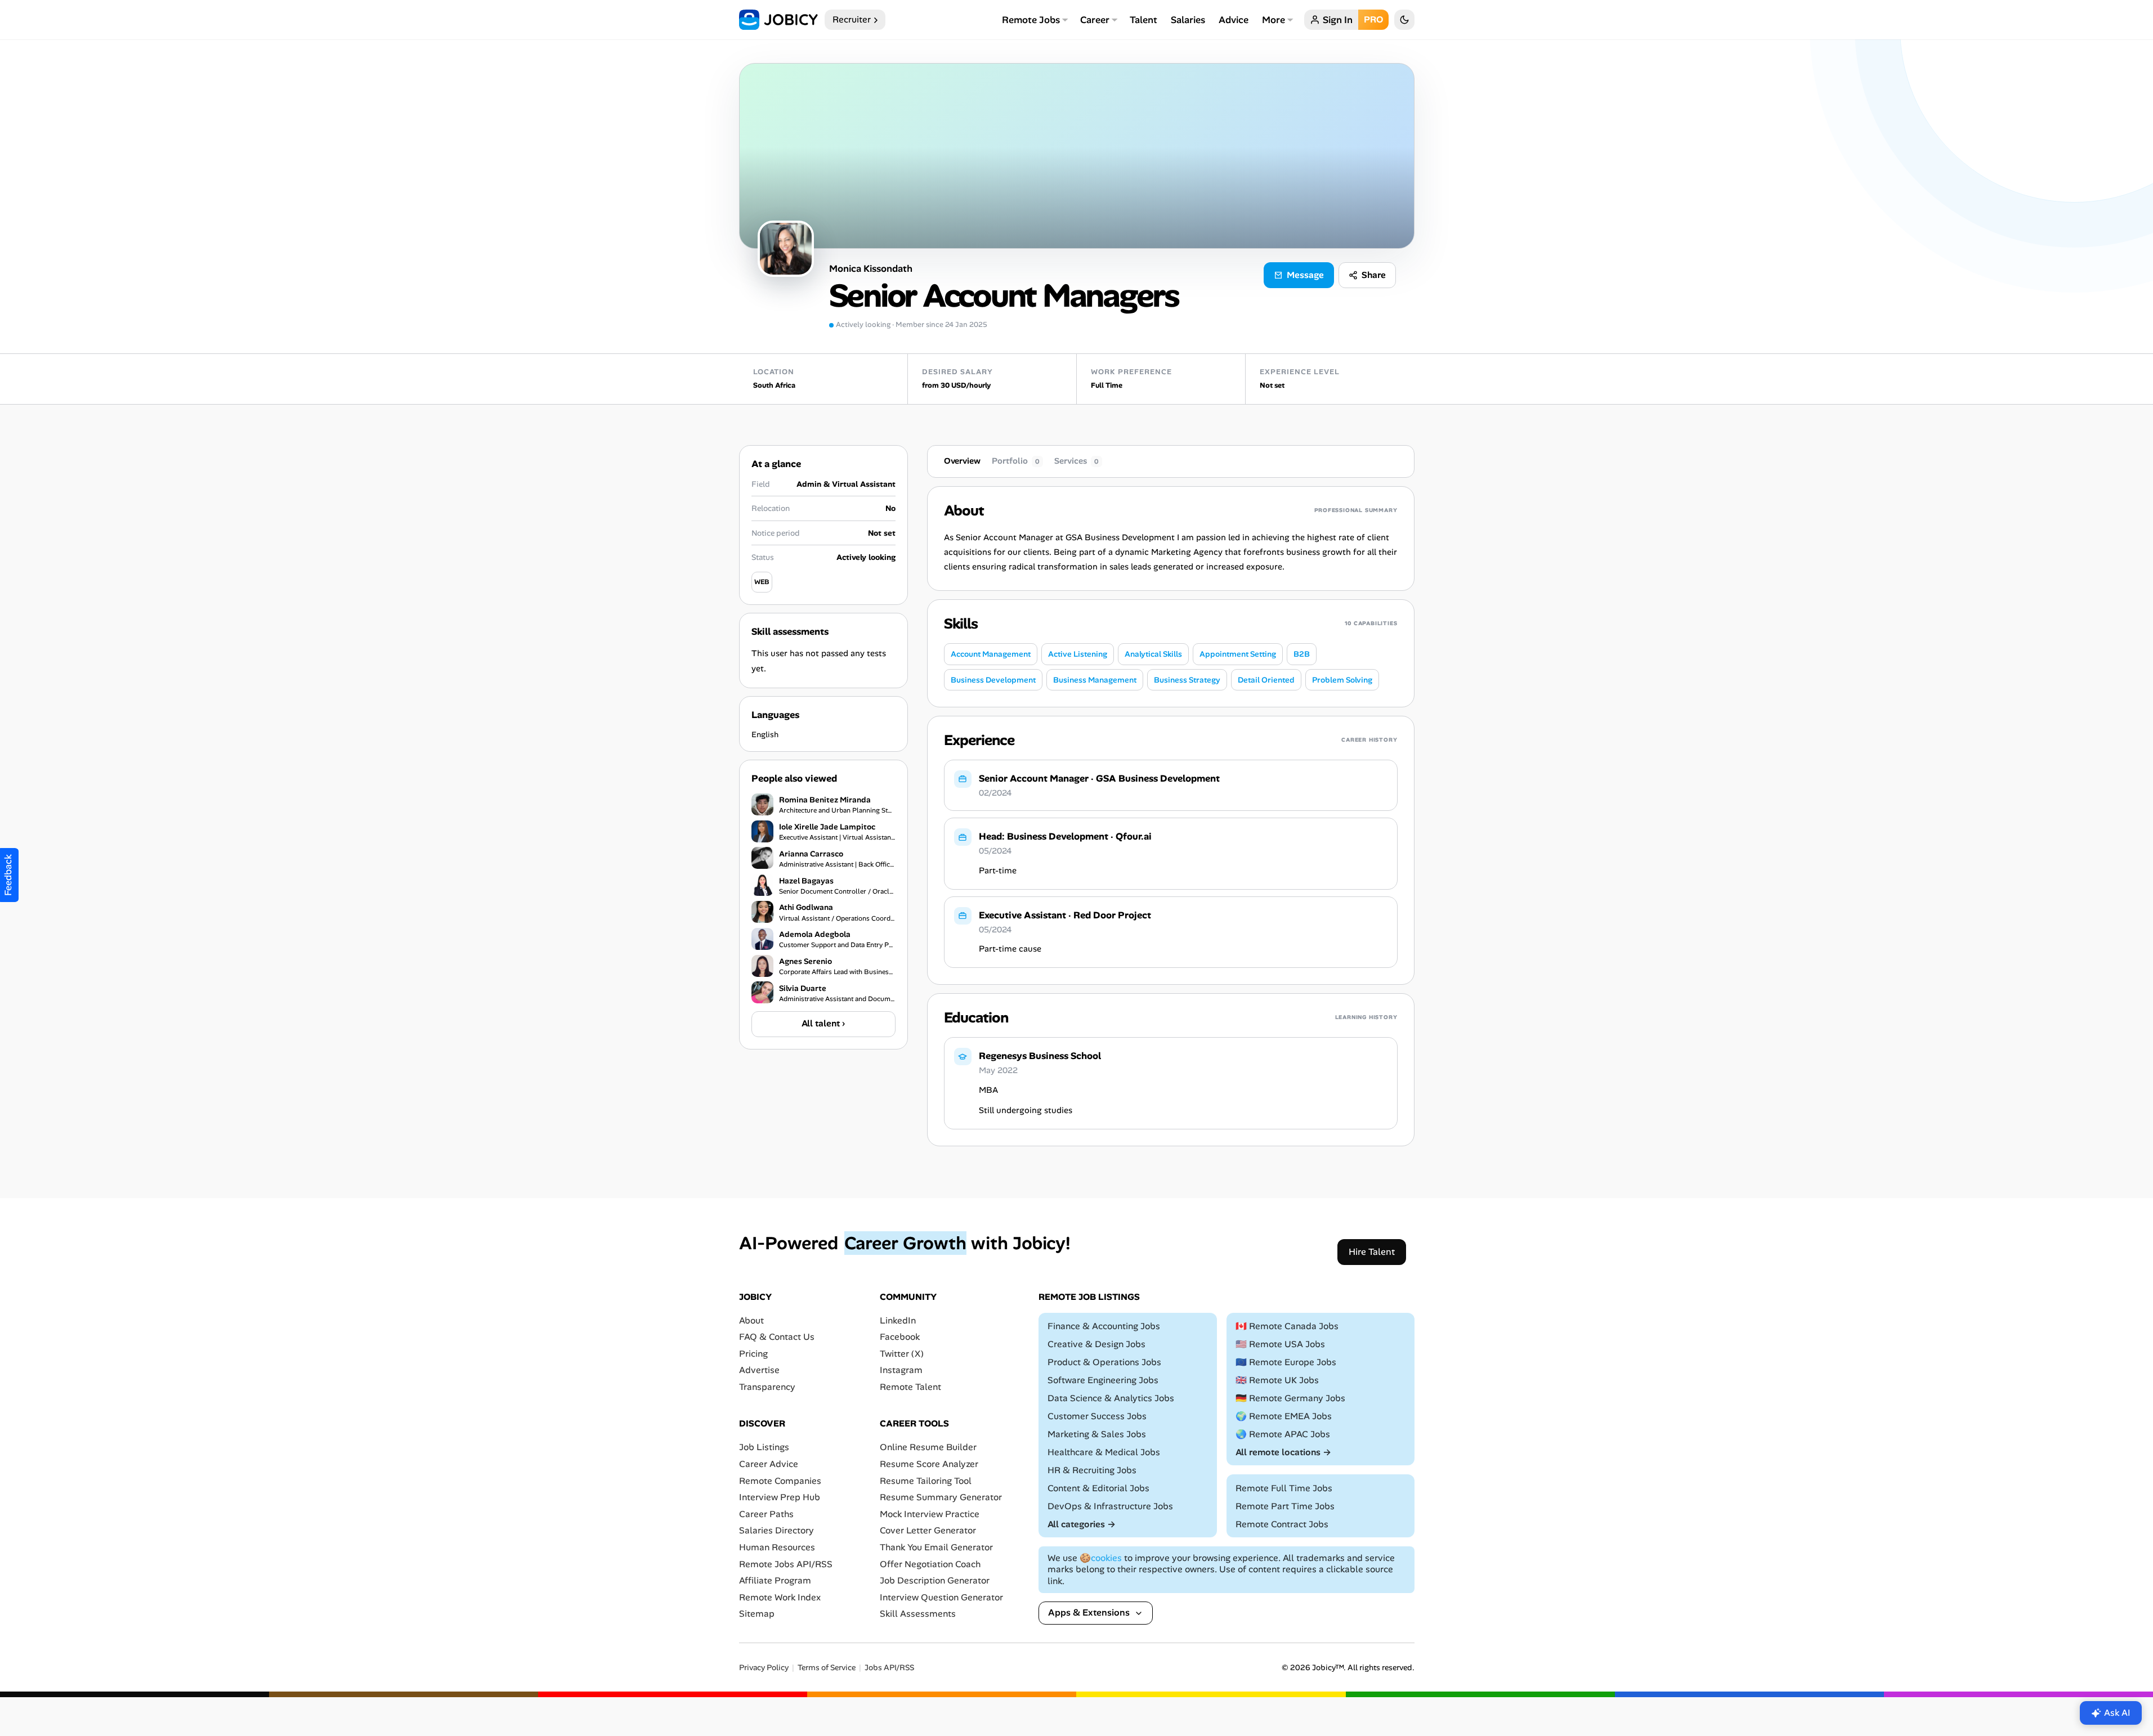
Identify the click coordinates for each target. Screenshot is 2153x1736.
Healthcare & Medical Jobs (1104, 1452)
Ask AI (2117, 1713)
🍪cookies (1101, 1557)
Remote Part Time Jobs (1285, 1506)
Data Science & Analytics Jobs (1111, 1398)
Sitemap (757, 1614)
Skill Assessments (918, 1614)
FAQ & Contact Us (777, 1337)
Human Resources (777, 1547)
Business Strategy (1187, 680)
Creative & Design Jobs (1096, 1344)
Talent (1143, 20)
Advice (1234, 20)
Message (1305, 275)
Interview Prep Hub (780, 1497)
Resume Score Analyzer (929, 1464)
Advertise (759, 1370)
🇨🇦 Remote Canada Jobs (1287, 1326)
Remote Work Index (780, 1597)
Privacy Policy (764, 1667)
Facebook (900, 1337)
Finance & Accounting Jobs (1104, 1326)
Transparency (767, 1387)
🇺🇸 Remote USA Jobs (1280, 1344)
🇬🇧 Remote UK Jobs (1277, 1380)
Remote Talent (910, 1387)
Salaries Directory (776, 1530)
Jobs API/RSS (889, 1667)
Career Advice (769, 1464)
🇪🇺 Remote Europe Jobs (1286, 1362)
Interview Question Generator (941, 1597)
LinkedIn (898, 1320)
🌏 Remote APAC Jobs (1283, 1434)
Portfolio (1016, 461)
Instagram (901, 1370)
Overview (962, 461)
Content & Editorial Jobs (1098, 1488)
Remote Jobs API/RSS (786, 1564)
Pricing (753, 1353)
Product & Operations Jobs (1104, 1362)
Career (1095, 20)
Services (1076, 461)
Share (1374, 275)
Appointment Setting (1238, 654)
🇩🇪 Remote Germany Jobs (1290, 1398)
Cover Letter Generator (928, 1530)
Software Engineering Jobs (1103, 1380)
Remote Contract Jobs (1282, 1524)
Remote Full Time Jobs (1284, 1488)
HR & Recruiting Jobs (1092, 1470)
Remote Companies (780, 1480)
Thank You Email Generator (936, 1547)
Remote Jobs (1031, 20)
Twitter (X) (902, 1353)
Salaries (1188, 20)
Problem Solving (1342, 680)
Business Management (1095, 680)
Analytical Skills (1153, 654)
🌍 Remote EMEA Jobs (1284, 1416)
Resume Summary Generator (941, 1497)
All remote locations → (1283, 1452)
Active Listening (1078, 654)
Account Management (991, 654)
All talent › (823, 1023)
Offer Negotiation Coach (930, 1564)
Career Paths (766, 1513)
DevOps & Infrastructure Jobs (1110, 1506)
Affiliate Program (775, 1580)
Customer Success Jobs (1097, 1416)
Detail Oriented (1266, 680)
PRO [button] (1373, 19)
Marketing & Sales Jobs (1097, 1434)
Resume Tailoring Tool (926, 1480)
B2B (1302, 654)
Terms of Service (827, 1667)
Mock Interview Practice (930, 1513)
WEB (762, 582)
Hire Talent (1372, 1251)
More (1274, 20)
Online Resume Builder (928, 1447)
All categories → (1082, 1524)
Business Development (993, 680)
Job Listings (764, 1447)
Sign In (1338, 20)
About (751, 1320)
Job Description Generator (935, 1580)
